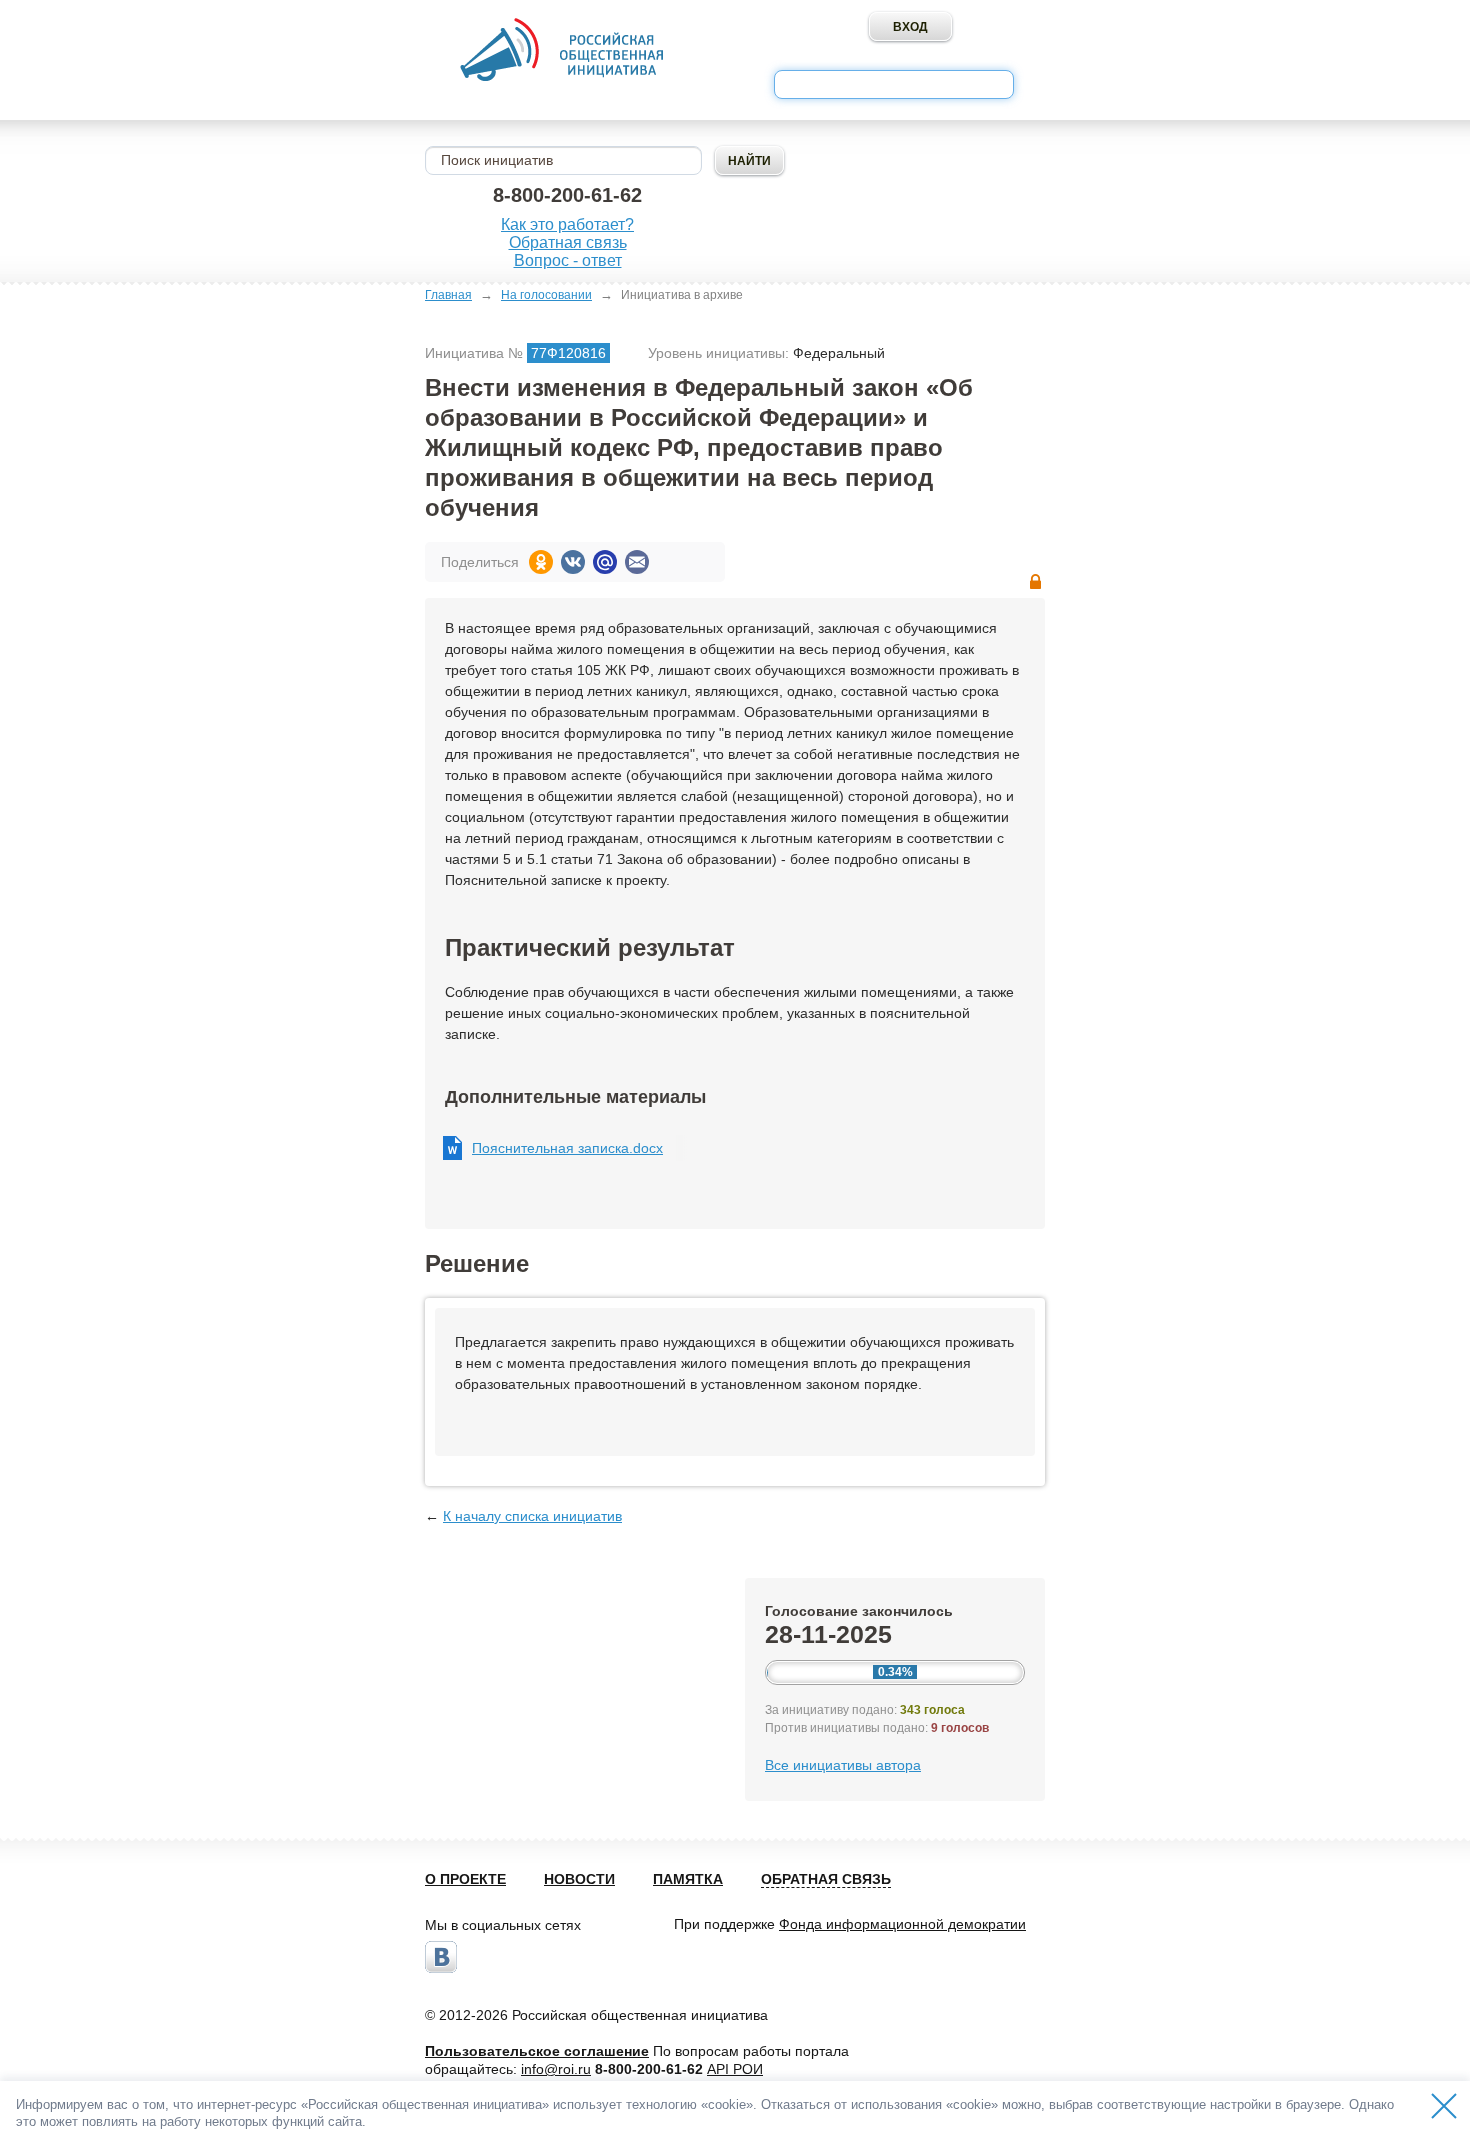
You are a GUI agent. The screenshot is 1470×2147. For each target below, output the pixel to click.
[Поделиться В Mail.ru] (605, 562)
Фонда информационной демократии (902, 1924)
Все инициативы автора (843, 1765)
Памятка (688, 1879)
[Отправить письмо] (637, 562)
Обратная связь (568, 242)
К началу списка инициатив (532, 1516)
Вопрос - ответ (568, 260)
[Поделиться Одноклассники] (541, 562)
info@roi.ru (556, 2069)
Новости (579, 1879)
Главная (448, 295)
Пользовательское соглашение (537, 2051)
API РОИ (735, 2069)
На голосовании (546, 295)
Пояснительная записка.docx (567, 1148)
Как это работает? (567, 224)
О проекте (465, 1879)
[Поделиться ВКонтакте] (573, 562)
